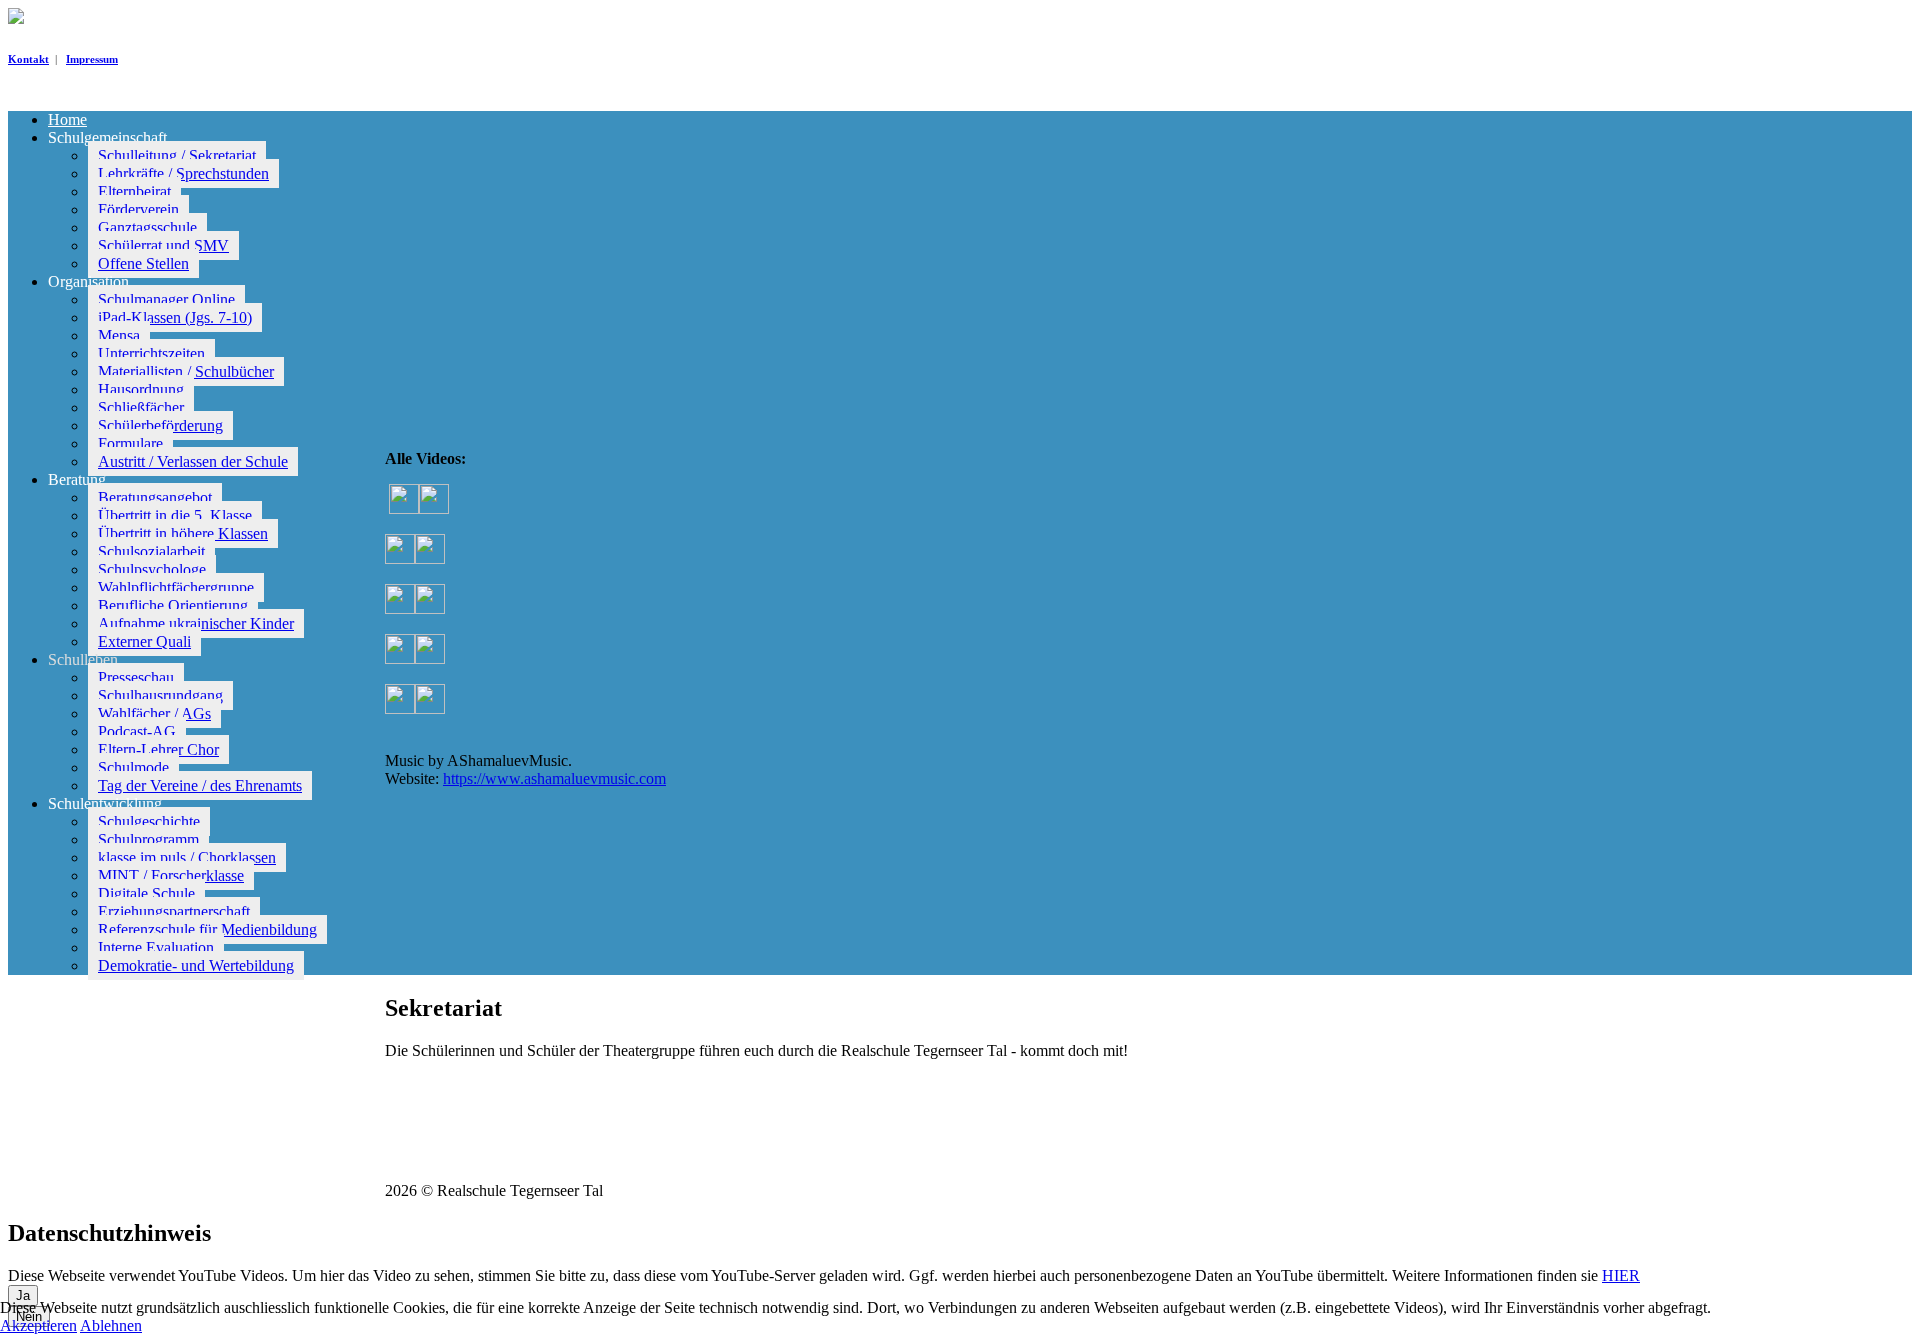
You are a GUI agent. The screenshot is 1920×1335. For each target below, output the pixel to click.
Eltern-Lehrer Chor (158, 749)
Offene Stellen (143, 263)
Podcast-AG (137, 731)
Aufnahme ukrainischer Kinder (196, 623)
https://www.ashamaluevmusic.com (554, 778)
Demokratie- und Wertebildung (196, 965)
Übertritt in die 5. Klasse (175, 515)
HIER (1621, 1275)
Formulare (130, 443)
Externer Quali (144, 641)
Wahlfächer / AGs (154, 713)
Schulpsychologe (152, 569)
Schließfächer (141, 407)
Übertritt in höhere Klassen (183, 533)
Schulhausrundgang (160, 695)
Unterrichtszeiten (151, 353)
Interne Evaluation (156, 947)
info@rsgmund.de (494, 1138)
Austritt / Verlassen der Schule (193, 461)
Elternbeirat (134, 191)
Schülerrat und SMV (163, 245)
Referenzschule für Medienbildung (207, 929)
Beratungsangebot (155, 497)
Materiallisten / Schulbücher (186, 371)
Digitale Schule (146, 893)
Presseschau (136, 677)
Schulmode (133, 767)
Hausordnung (141, 389)
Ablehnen (111, 1325)
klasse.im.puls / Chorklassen (187, 857)
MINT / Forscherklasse (171, 875)
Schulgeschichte (149, 821)
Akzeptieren (38, 1325)
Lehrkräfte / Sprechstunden (183, 173)
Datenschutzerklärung (542, 1156)
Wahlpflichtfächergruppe (176, 587)
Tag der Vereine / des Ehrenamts (200, 785)
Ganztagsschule (147, 227)
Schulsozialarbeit (151, 551)
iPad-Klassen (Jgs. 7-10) (175, 317)
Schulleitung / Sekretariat (177, 155)
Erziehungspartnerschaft (174, 911)
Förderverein (138, 209)
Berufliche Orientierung (173, 605)
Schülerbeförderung (160, 425)
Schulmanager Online (166, 299)
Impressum (92, 59)
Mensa (119, 335)
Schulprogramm (148, 839)
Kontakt (28, 59)
